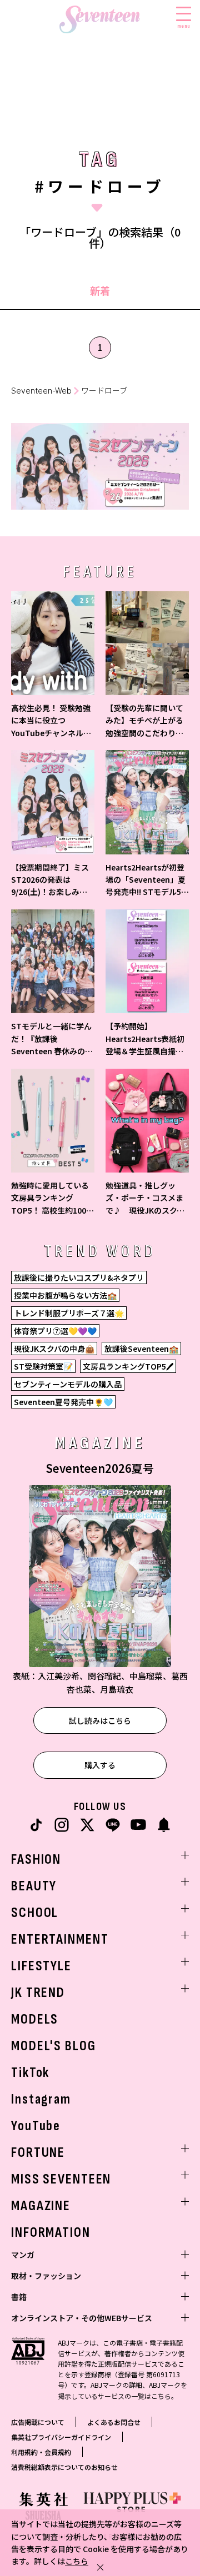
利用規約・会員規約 (41, 2452)
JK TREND (38, 1993)
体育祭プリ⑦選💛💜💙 (55, 1331)
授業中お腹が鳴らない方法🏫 (65, 1295)
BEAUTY (34, 1886)
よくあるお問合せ (114, 2422)
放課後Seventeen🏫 (141, 1349)
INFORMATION (51, 2233)
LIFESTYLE (41, 1966)
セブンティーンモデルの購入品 (68, 1384)
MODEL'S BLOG (54, 2046)
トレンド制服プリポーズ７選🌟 (69, 1313)
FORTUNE (38, 2153)
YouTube (36, 2126)
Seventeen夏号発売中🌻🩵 (63, 1402)
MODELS (35, 2019)
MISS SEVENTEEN (61, 2179)
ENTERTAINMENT (60, 1939)
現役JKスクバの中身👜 (54, 1349)
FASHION (36, 1860)
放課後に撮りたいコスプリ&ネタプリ (79, 1277)
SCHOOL (35, 1913)
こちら (77, 2561)
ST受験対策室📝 (43, 1366)
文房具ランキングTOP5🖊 (128, 1366)
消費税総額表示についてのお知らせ (64, 2467)
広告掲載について (38, 2422)
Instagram (41, 2099)
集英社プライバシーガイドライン (61, 2437)
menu (184, 26)
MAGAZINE (41, 2206)
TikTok (30, 2073)
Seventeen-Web (41, 391)
